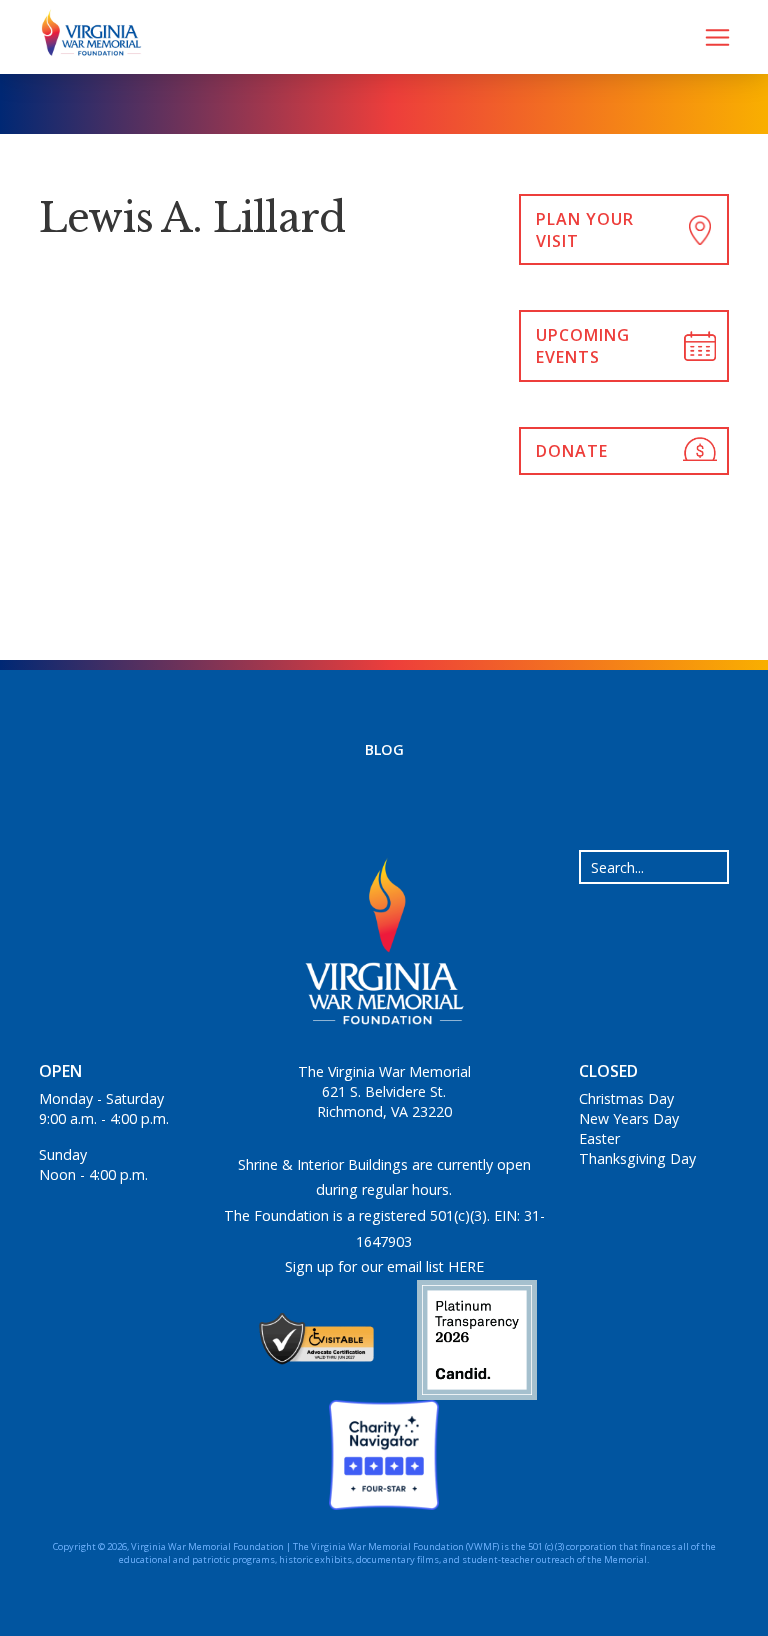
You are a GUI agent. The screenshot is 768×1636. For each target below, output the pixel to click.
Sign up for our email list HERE (384, 1266)
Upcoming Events (583, 346)
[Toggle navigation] (717, 37)
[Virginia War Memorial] (84, 37)
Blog (384, 749)
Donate (572, 451)
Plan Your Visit (585, 230)
